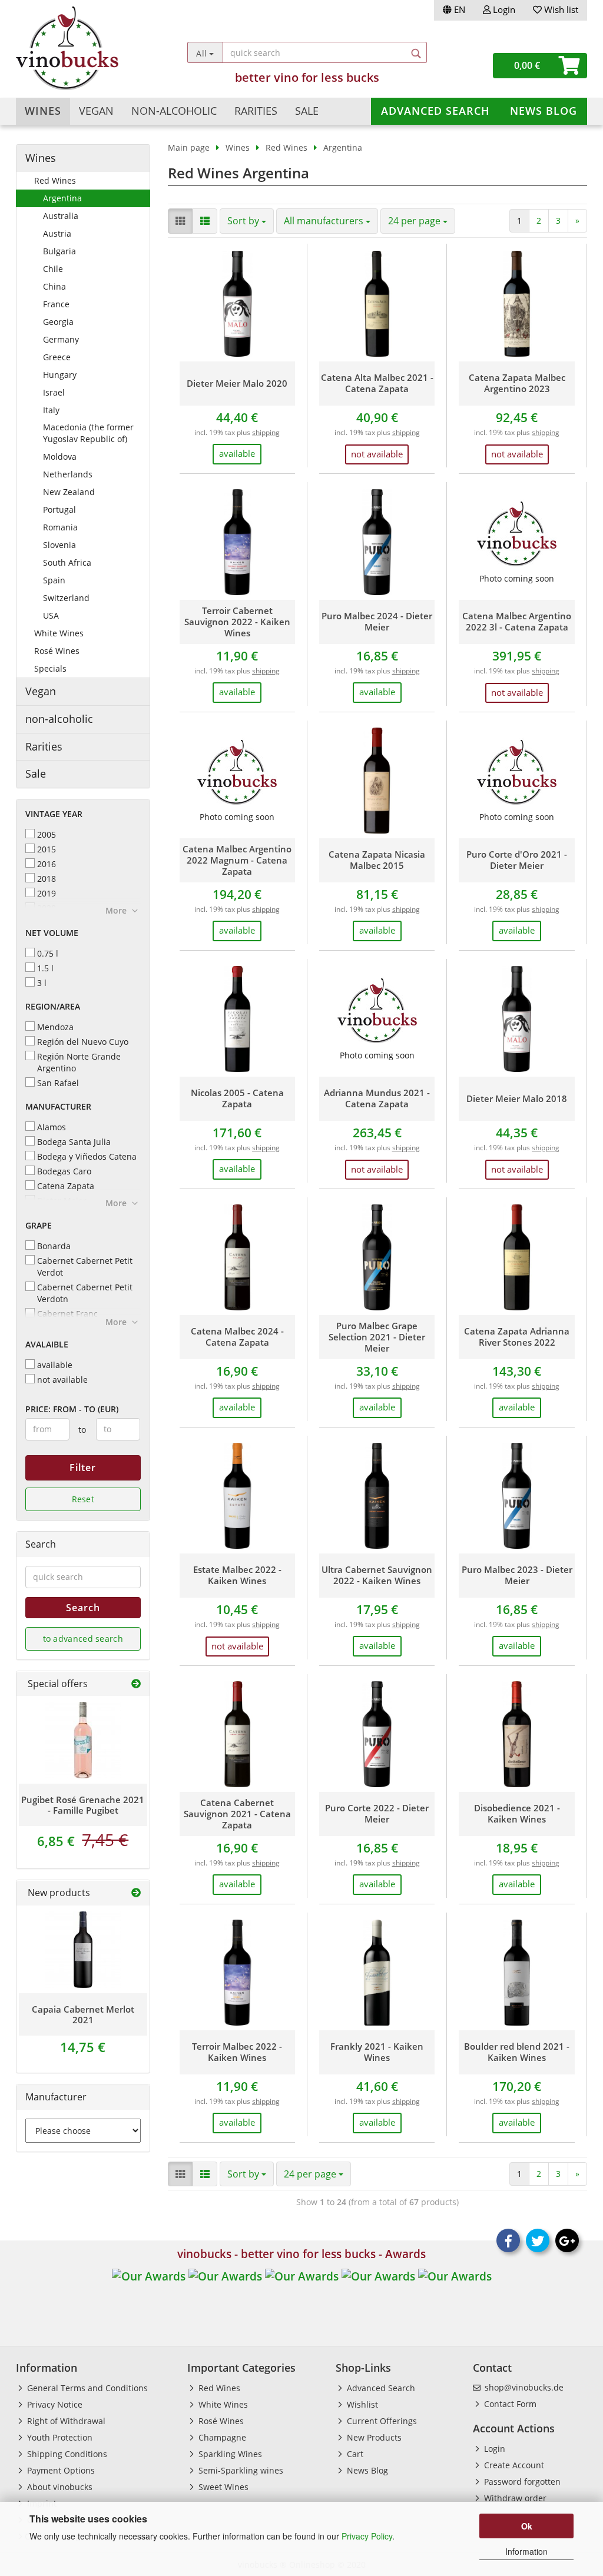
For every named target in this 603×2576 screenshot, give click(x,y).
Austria (57, 233)
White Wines (59, 633)
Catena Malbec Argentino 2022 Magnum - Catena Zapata (237, 860)
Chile (53, 269)
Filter (83, 1468)
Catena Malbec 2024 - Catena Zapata (237, 1337)
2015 (47, 849)
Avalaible (47, 1344)
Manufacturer (58, 1106)
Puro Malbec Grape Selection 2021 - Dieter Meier (377, 1337)
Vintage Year (54, 814)
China (54, 286)
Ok (527, 2526)
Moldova (60, 457)
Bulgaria (59, 251)
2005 (47, 834)
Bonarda (54, 1246)
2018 (47, 879)
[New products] (136, 1893)
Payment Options (60, 2470)
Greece (57, 357)
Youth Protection (59, 2437)
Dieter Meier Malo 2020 (237, 384)
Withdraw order (514, 2498)
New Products (373, 2437)
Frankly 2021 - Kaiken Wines (377, 2052)
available (55, 1365)
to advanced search (83, 1639)
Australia (61, 216)
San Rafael (58, 1083)
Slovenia (59, 545)
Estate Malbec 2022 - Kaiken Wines (237, 1575)
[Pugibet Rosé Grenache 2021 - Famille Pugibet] (83, 1740)
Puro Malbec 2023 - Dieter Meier (517, 1575)
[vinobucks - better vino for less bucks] (87, 48)
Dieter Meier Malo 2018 (517, 1099)
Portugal (59, 509)
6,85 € (83, 1841)
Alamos (52, 1127)
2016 (47, 864)
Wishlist (361, 2404)
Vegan (96, 111)
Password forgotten (521, 2482)
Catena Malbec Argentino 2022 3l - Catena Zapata (517, 622)
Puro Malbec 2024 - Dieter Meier (377, 622)
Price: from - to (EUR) (72, 1409)
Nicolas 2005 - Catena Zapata (237, 1098)
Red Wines (55, 180)
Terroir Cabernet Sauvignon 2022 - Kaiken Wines (237, 622)
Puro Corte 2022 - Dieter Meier (377, 1814)
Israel (54, 392)
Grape (39, 1225)
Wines (43, 111)
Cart (354, 2454)
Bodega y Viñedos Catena (87, 1156)
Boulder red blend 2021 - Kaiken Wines (517, 2052)
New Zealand (69, 492)
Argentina (62, 198)
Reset (83, 1499)
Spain (54, 580)
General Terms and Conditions (86, 2388)
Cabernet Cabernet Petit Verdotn (85, 1293)
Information (526, 2551)
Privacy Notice (54, 2404)
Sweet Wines (222, 2487)
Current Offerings (381, 2421)
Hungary (60, 375)
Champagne (221, 2437)
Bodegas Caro (64, 1171)
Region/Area (53, 1006)
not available (62, 1380)
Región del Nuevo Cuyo (83, 1042)
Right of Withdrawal (65, 2421)
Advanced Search (435, 111)
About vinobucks (59, 2487)
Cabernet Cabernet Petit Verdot (85, 1267)
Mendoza (55, 1027)
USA (51, 615)
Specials (50, 668)
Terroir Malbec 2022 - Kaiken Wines (237, 2052)
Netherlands (68, 474)
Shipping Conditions (66, 2454)
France (56, 304)
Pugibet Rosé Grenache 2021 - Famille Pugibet (83, 1805)
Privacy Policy (367, 2536)
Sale (307, 111)
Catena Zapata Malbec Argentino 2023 (517, 383)
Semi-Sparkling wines (240, 2470)
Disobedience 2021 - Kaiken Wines (517, 1814)
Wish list (560, 9)
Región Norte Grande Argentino (79, 1062)
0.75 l (48, 953)
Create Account (513, 2465)
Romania (60, 527)
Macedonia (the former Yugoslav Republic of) (88, 433)
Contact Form (509, 2404)
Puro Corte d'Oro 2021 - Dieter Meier (517, 860)
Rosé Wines (57, 651)
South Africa (67, 562)
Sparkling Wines (229, 2454)
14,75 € (83, 2047)
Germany (61, 339)
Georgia (58, 322)
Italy (51, 410)
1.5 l (45, 968)
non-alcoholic (174, 111)
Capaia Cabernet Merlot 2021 (83, 2014)
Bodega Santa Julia (74, 1142)
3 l (42, 983)
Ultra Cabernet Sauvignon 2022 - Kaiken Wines (377, 1575)
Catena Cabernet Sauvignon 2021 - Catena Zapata (237, 1814)
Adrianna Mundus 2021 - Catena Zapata (377, 1098)
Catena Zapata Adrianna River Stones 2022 (517, 1337)
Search (83, 1608)
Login (503, 9)
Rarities (256, 111)
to (82, 1430)
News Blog (544, 111)
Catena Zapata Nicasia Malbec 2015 (377, 860)
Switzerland (66, 598)
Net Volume (52, 933)
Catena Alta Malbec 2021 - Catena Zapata (377, 383)
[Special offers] (136, 1684)
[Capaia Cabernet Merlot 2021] (83, 1950)
